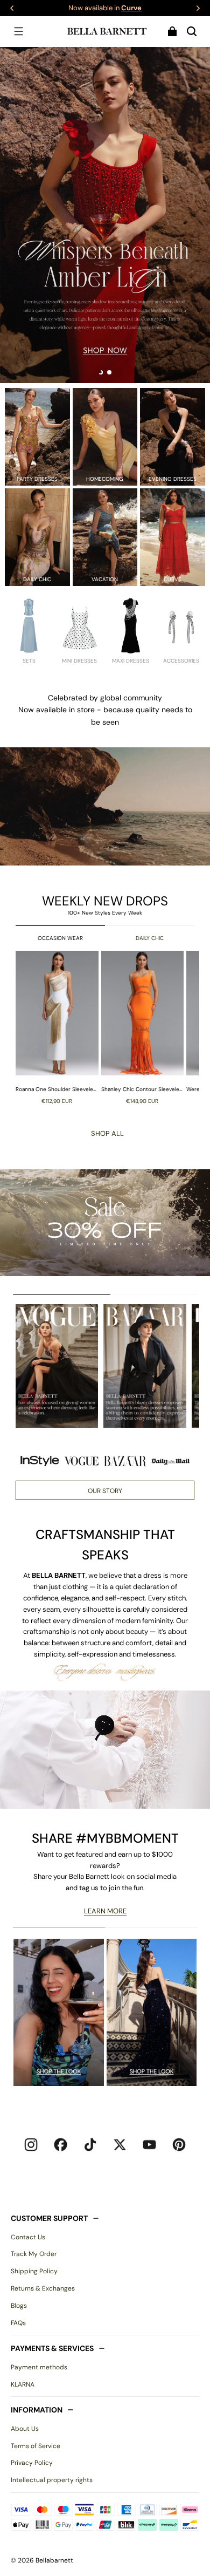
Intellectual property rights (52, 2480)
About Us (25, 2429)
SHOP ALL (107, 1133)
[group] (58, 1027)
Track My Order (34, 2254)
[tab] (101, 372)
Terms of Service (36, 2446)
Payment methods (39, 2367)
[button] (18, 31)
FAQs (18, 2323)
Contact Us (28, 2237)
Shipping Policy (34, 2271)
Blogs (19, 2306)
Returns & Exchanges (43, 2288)
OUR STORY (105, 1491)
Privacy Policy (32, 2463)
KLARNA (23, 2384)
